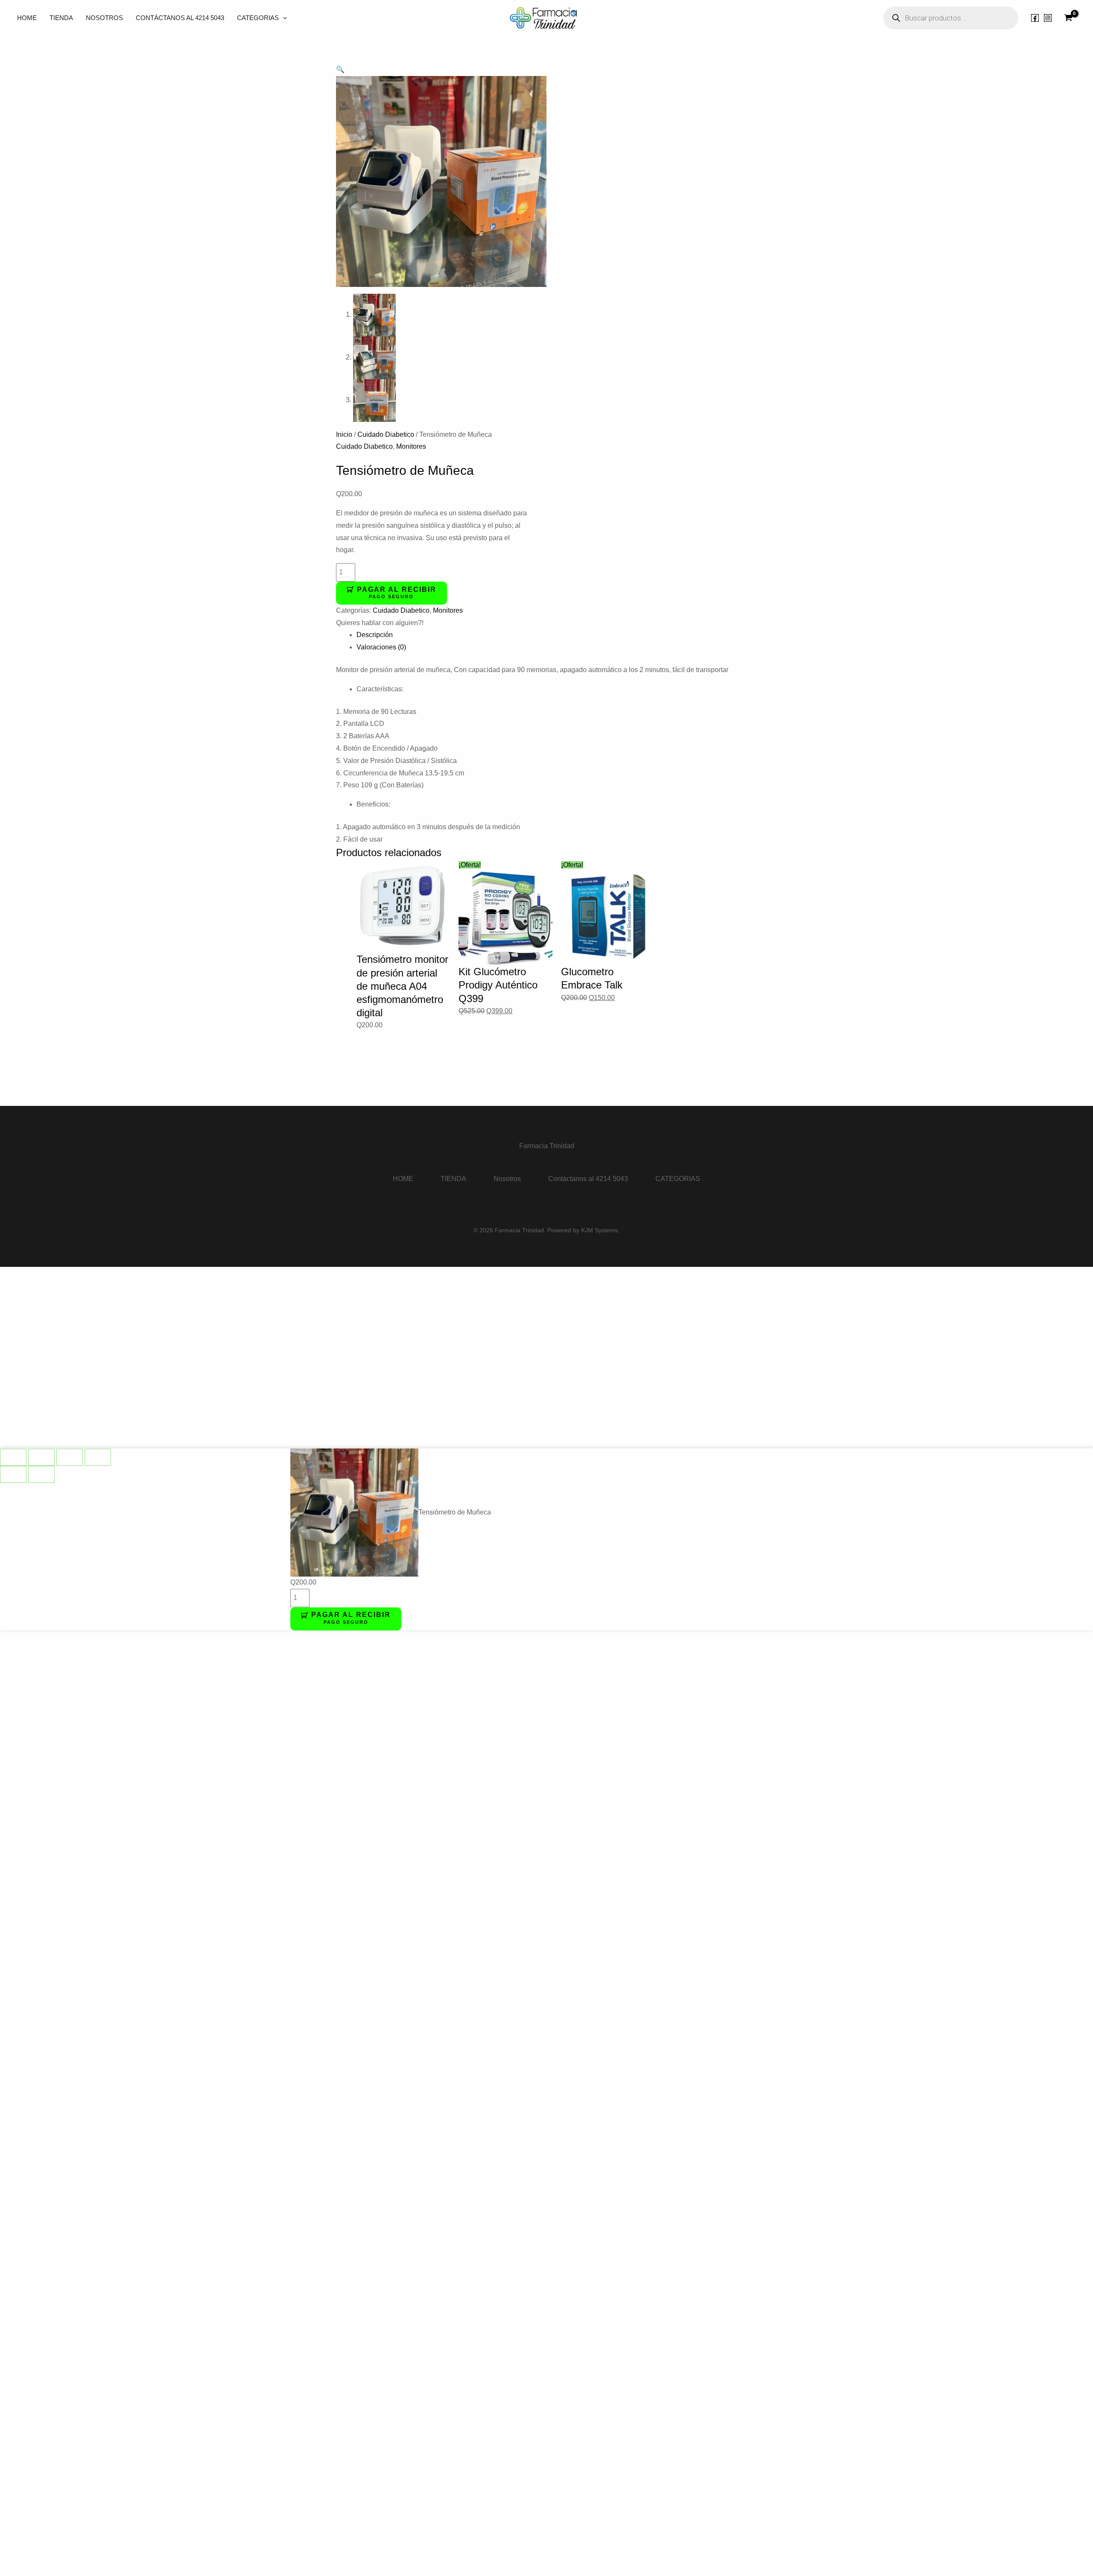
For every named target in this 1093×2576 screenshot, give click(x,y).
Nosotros (104, 18)
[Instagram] (1048, 18)
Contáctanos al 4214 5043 (180, 18)
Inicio (344, 434)
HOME (27, 18)
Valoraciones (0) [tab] (381, 647)
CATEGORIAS (258, 18)
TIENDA (61, 18)
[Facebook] (1035, 18)
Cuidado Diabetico (386, 434)
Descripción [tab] (375, 635)
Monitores (411, 446)
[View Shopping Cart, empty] (1068, 18)
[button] (283, 18)
